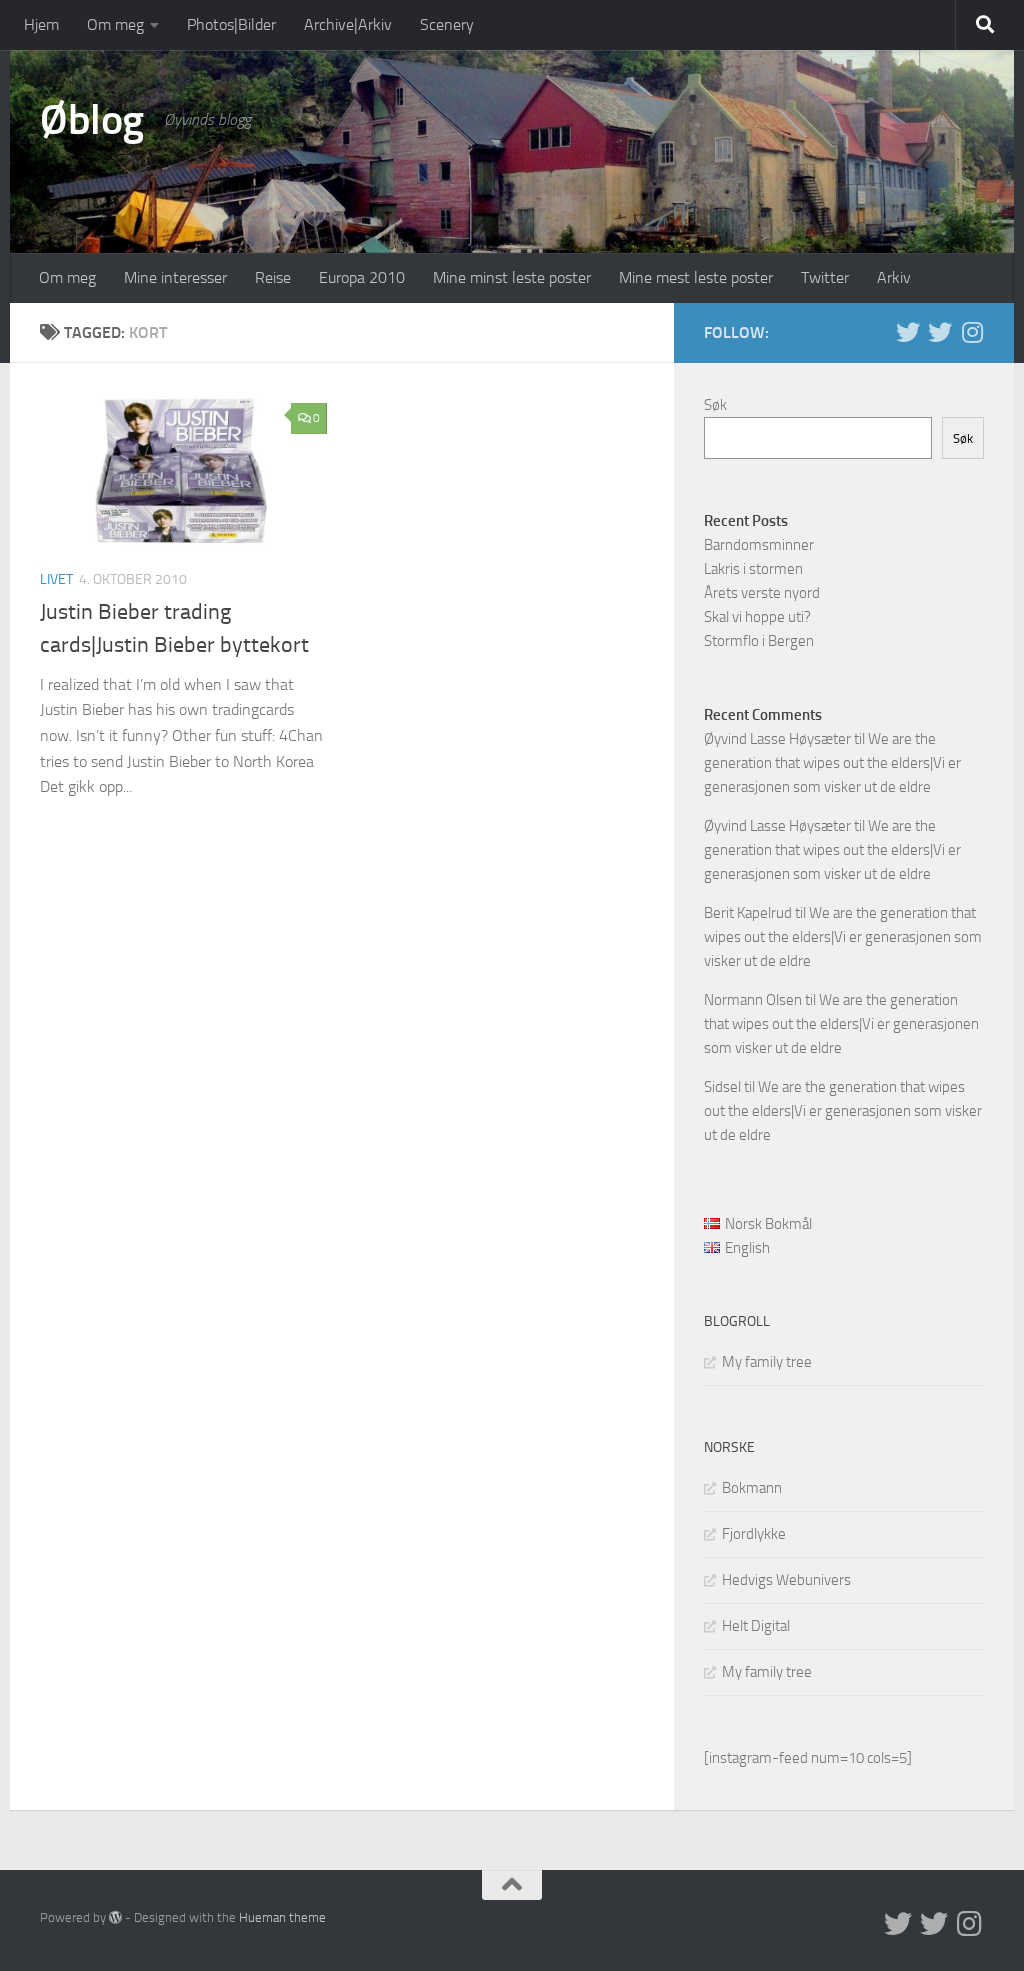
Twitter (825, 277)
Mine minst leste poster (512, 277)
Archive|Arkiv (348, 24)
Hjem (41, 24)
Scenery (447, 24)
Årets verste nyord (762, 593)
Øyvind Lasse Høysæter (777, 739)
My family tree (767, 1362)
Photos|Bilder (231, 24)
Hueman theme (282, 1917)
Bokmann (752, 1488)
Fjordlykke (754, 1534)
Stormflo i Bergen (759, 641)
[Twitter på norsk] (940, 332)
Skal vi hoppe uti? (757, 617)
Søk (715, 405)
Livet (56, 579)
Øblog (92, 120)
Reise (273, 277)
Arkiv (894, 277)
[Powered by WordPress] (115, 1917)
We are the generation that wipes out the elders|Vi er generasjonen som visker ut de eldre (832, 763)
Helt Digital (756, 1626)
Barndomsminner (759, 545)
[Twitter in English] (908, 332)
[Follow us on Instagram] (972, 332)
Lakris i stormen (753, 569)
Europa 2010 (362, 277)
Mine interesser (175, 277)
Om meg (115, 24)
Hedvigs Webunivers (786, 1580)
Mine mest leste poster (696, 277)
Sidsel (722, 1087)
